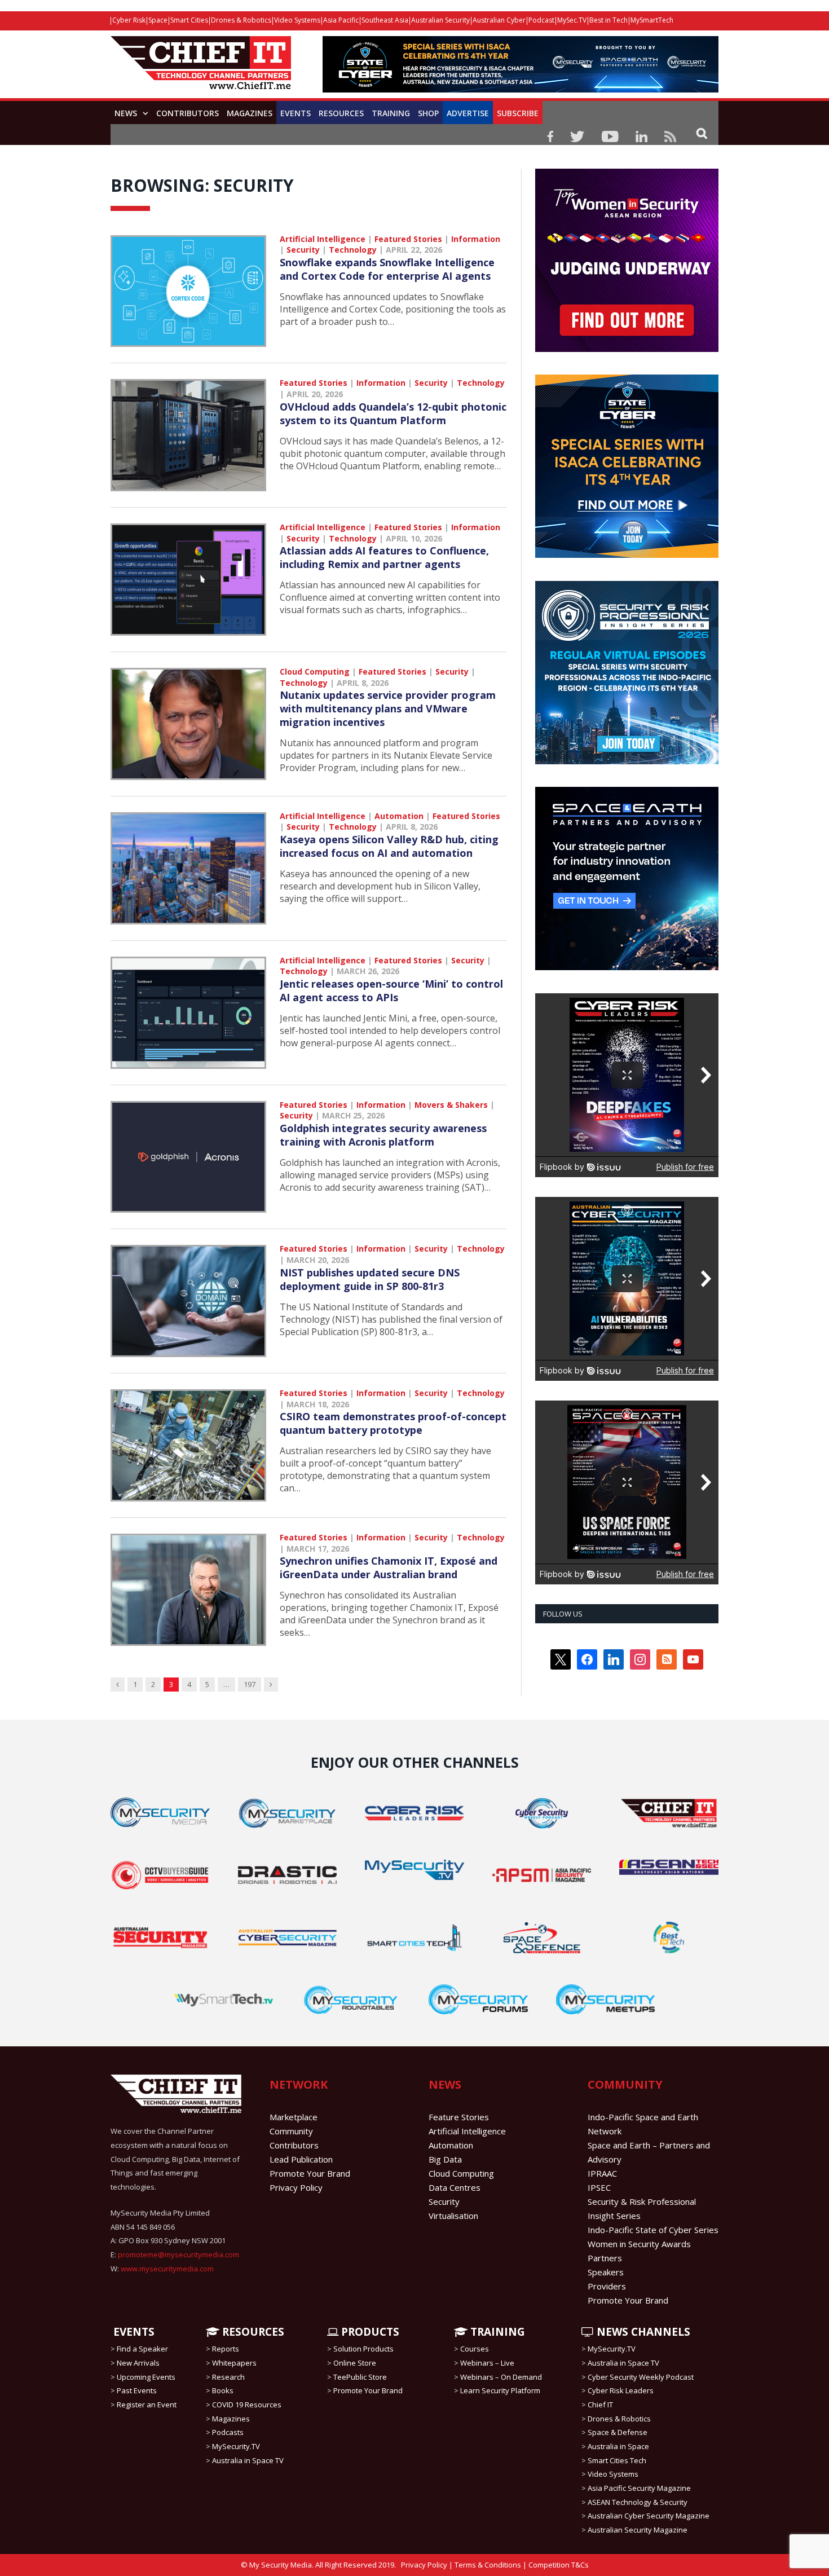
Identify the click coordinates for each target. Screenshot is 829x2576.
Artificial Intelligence (323, 239)
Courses (475, 2349)
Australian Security (440, 20)
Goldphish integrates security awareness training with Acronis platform (383, 1135)
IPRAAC (602, 2173)
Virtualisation (453, 2216)
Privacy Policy (296, 2187)
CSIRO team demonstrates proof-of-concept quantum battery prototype (393, 1423)
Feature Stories (459, 2117)
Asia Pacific (341, 20)
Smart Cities (189, 20)
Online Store (355, 2363)
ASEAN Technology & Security (638, 2502)
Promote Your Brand (310, 2173)
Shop (428, 113)
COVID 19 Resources (247, 2405)
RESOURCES (252, 2332)
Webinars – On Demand (501, 2377)
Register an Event (147, 2405)
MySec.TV (572, 20)
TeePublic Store (360, 2377)
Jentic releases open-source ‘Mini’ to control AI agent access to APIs (391, 990)
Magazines (250, 113)
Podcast (541, 20)
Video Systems (297, 20)
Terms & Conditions (488, 2565)
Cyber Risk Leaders (621, 2390)
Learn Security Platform (500, 2390)
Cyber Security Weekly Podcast (641, 2377)
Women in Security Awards (639, 2244)
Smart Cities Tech (617, 2460)
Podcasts (228, 2432)
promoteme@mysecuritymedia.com (178, 2254)
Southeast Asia (385, 20)
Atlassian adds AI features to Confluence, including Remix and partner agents (384, 557)
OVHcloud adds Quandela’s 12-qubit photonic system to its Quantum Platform (393, 413)
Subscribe (518, 113)
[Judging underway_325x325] (627, 349)
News (126, 113)
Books (223, 2390)
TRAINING (391, 113)
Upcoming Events (146, 2377)
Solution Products (363, 2349)
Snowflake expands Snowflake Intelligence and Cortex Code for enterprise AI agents (387, 269)
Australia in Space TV (248, 2460)
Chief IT (600, 2405)
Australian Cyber (499, 20)
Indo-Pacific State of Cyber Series (653, 2230)
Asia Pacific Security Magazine (639, 2488)
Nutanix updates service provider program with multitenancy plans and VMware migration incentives (388, 708)
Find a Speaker (142, 2349)
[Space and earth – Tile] (627, 967)
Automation (399, 816)
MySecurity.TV (236, 2446)
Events (296, 113)
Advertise (468, 113)
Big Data (445, 2159)
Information (476, 239)
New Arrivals (138, 2363)
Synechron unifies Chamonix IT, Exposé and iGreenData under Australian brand (389, 1567)
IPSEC (599, 2187)
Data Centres (455, 2187)
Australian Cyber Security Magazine (649, 2516)
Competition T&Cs (559, 2565)
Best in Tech (608, 20)
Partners (605, 2258)
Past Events (137, 2390)
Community (291, 2131)
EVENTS (133, 2332)
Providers (607, 2286)
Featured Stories (408, 239)
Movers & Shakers (451, 1105)
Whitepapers (234, 2363)
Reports (226, 2349)
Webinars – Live (487, 2363)
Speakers (606, 2272)
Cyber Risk (129, 20)
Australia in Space (618, 2446)
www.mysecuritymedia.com (167, 2269)
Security (303, 250)
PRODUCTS (369, 2332)
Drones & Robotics (241, 20)
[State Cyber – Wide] (521, 89)
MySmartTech (652, 20)
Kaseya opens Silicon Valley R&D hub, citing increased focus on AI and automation (389, 846)
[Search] (702, 133)
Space (158, 20)
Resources (341, 113)
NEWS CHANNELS (642, 2332)
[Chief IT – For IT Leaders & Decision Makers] (201, 69)
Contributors (188, 113)
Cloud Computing (315, 671)
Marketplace (294, 2117)
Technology (353, 250)
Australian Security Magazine (638, 2530)
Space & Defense (618, 2432)
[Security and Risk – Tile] (627, 761)
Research (228, 2377)
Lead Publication (301, 2159)
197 (250, 1684)
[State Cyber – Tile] (627, 555)
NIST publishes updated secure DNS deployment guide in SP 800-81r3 (370, 1279)
